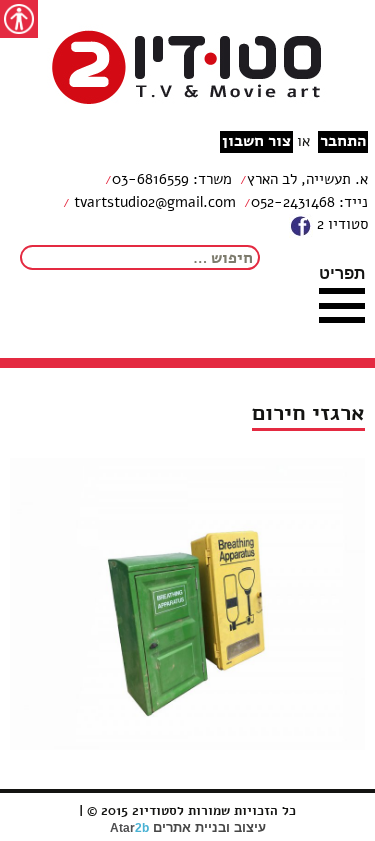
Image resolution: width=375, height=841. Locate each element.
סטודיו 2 (340, 224)
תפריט (342, 273)
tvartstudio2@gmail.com (153, 202)
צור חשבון (256, 141)
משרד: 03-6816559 (172, 179)
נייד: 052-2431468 (309, 202)
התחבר (343, 141)
